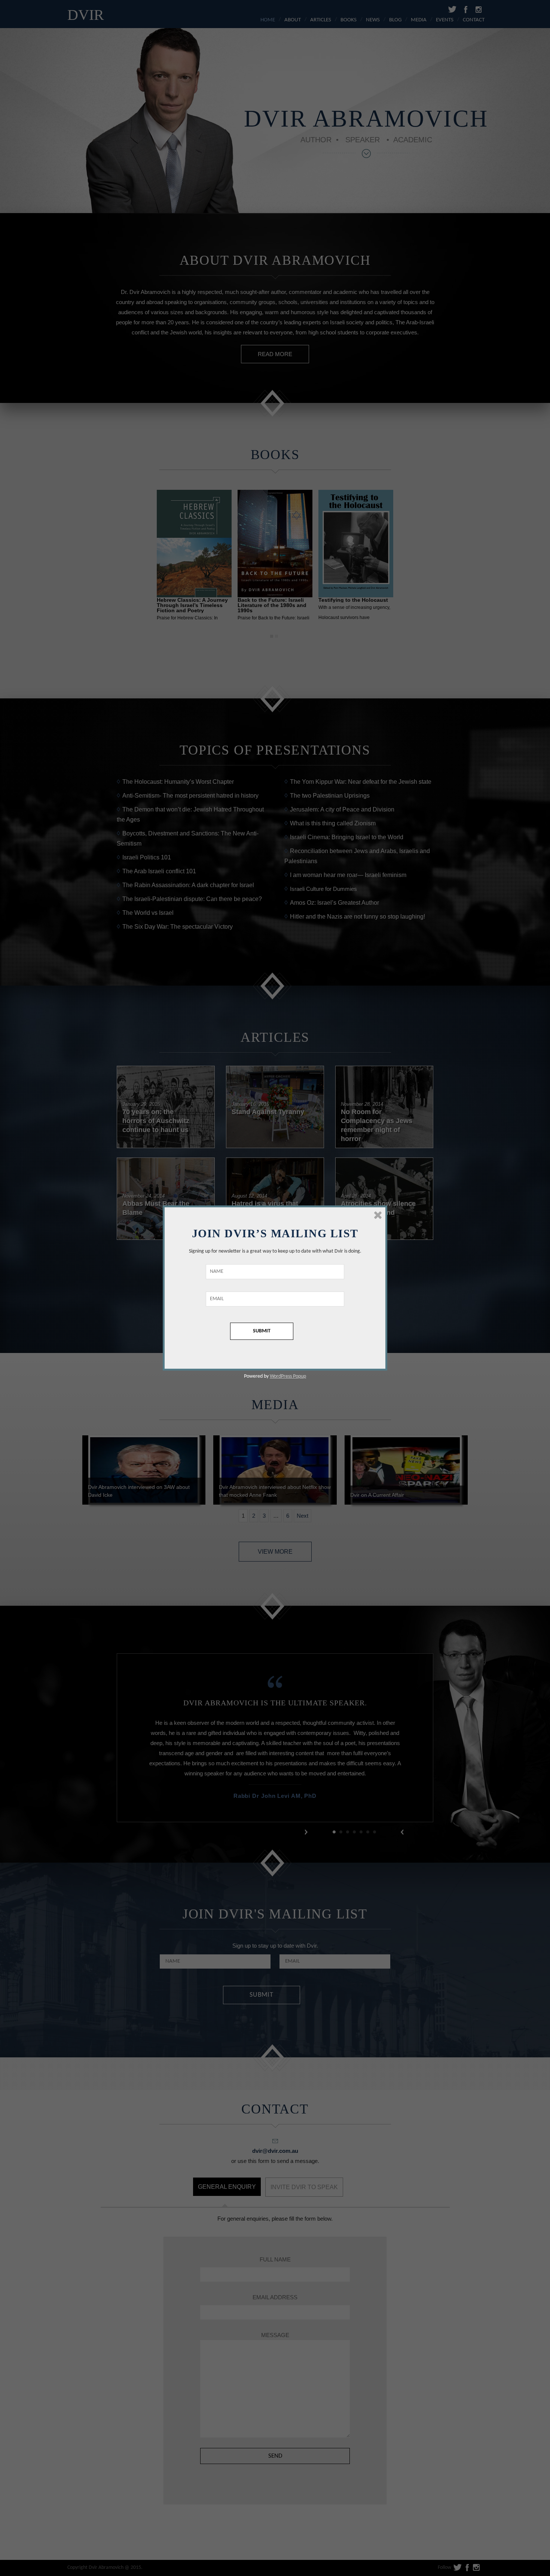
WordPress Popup (288, 1376)
